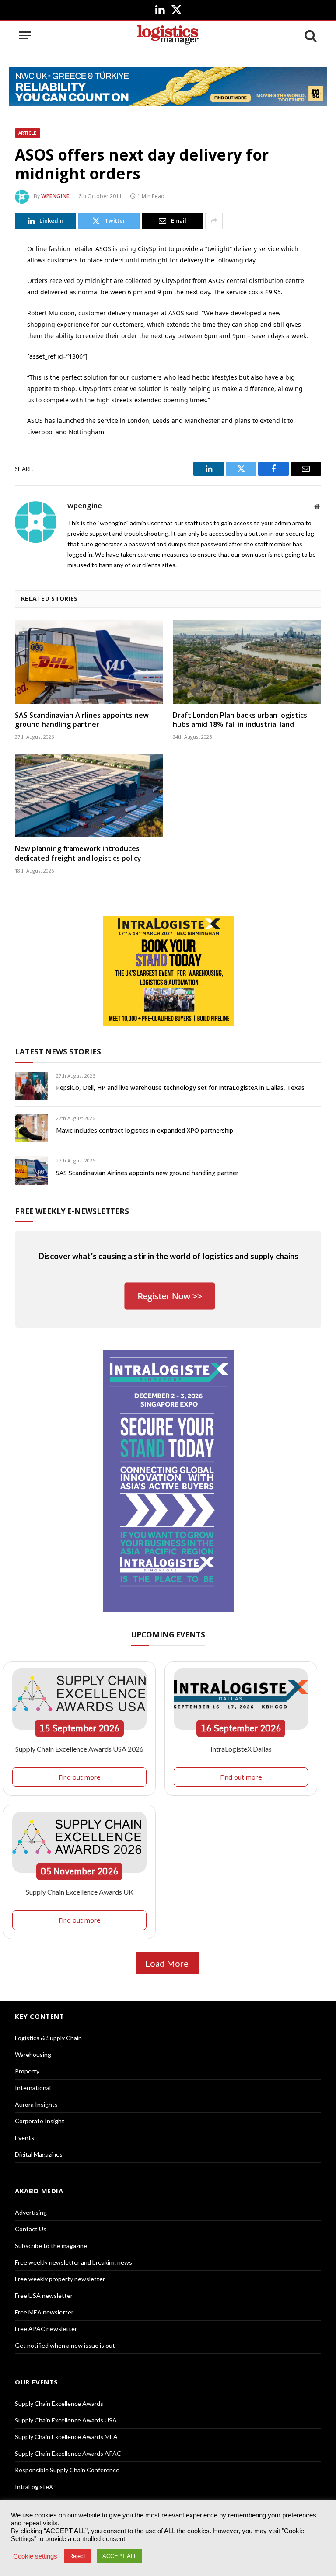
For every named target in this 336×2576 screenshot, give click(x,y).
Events (24, 2138)
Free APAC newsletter (46, 2329)
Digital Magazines (39, 2154)
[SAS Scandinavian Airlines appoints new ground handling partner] (89, 662)
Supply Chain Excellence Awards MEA (66, 2437)
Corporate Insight (40, 2121)
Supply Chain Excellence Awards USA (66, 2420)
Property (27, 2071)
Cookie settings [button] (35, 2556)
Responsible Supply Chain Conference (67, 2470)
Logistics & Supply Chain (48, 2038)
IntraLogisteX (34, 2487)
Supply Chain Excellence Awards (59, 2403)
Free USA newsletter (44, 2295)
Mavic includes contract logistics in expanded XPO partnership (145, 1130)
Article (28, 133)
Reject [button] (77, 2556)
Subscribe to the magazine (51, 2246)
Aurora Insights (36, 2104)
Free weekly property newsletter (60, 2279)
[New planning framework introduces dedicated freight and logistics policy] (89, 796)
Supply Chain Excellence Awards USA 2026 (79, 1749)
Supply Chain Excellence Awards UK (80, 1892)
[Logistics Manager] (168, 35)
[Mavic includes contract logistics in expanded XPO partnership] (32, 1128)
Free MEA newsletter (44, 2312)
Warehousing (33, 2054)
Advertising (31, 2212)
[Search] (310, 35)
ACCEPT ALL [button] (120, 2556)
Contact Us (31, 2229)
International (33, 2088)
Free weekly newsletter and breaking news (73, 2262)
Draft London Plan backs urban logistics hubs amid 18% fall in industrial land (240, 720)
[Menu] (25, 35)
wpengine (55, 196)
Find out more (80, 1777)
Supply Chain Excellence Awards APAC (68, 2453)
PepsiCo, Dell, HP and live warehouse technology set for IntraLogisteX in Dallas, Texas (180, 1087)
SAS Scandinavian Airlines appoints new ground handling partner (82, 720)
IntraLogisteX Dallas (241, 1749)
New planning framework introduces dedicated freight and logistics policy (78, 853)
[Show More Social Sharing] (214, 221)
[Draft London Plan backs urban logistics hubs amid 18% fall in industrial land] (247, 662)
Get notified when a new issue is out (65, 2345)
